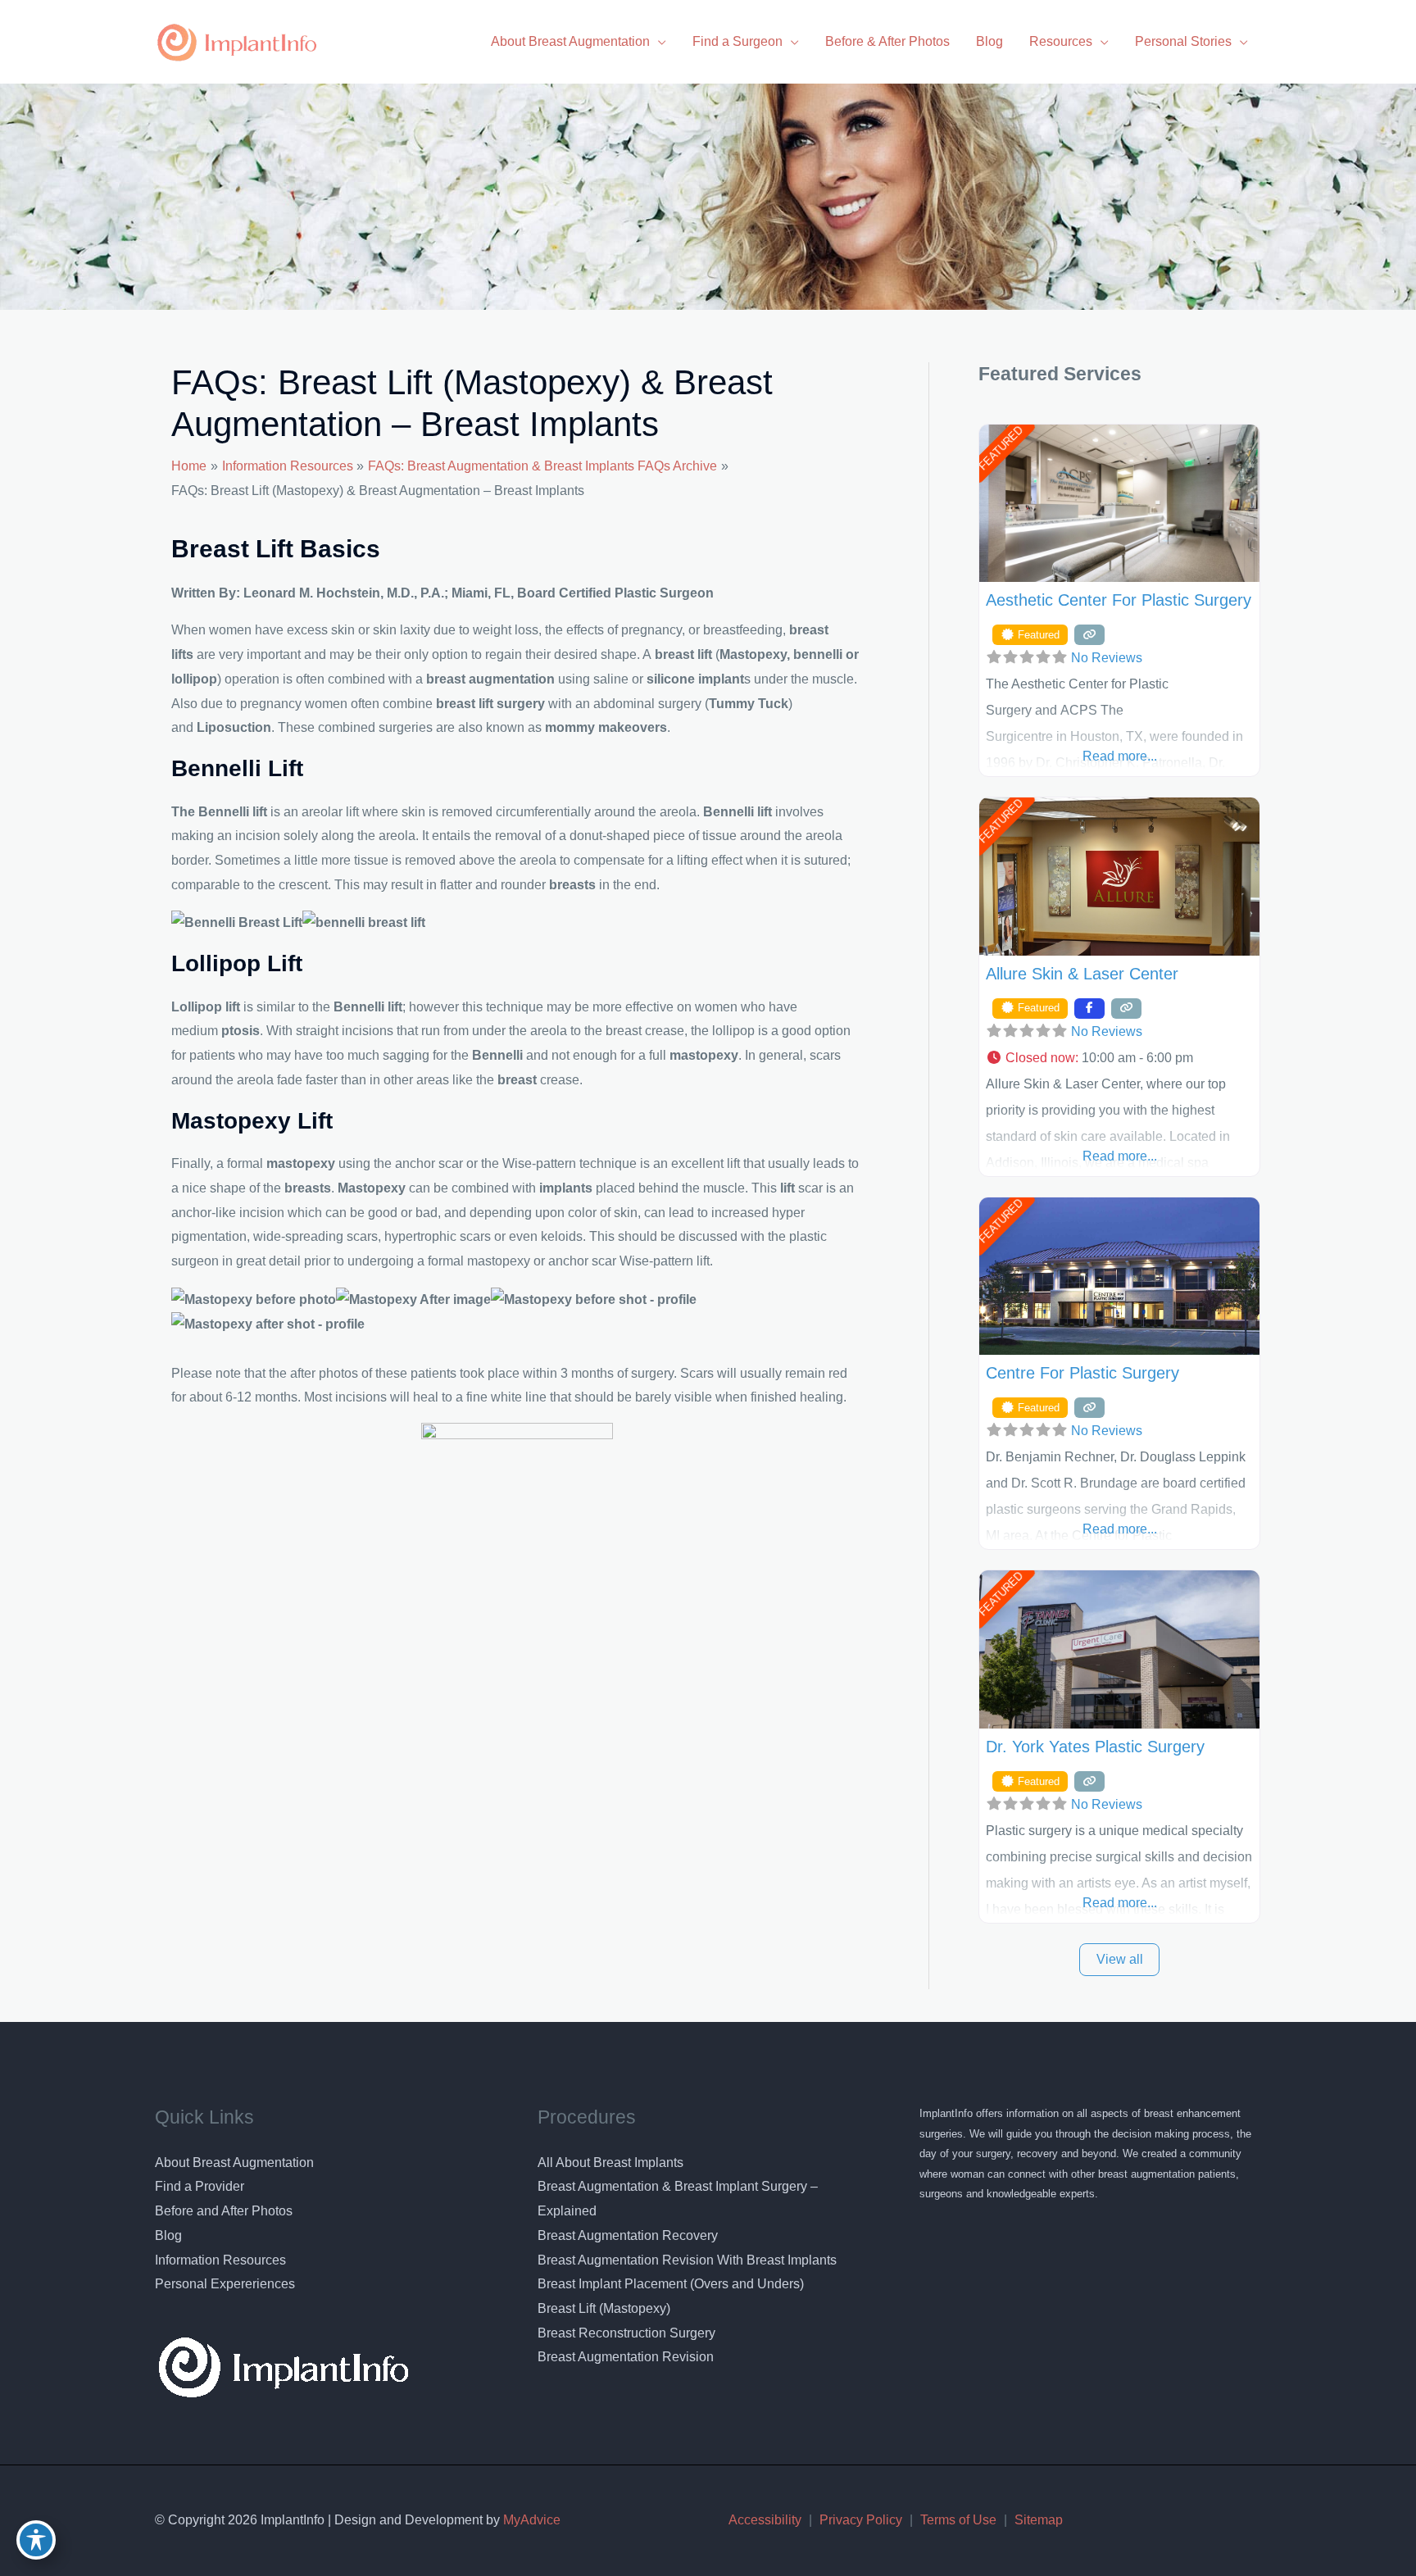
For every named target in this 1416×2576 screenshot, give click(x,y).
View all (1120, 1959)
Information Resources (220, 2260)
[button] (1119, 1058)
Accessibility (765, 2520)
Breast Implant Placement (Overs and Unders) (671, 2284)
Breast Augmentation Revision (626, 2357)
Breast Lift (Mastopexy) (604, 2308)
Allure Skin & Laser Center (1082, 974)
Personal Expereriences (225, 2284)
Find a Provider (200, 2186)
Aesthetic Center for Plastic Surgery (1119, 600)
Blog (168, 2235)
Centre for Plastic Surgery (1082, 1373)
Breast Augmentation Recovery (628, 2235)
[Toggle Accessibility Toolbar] (36, 2540)
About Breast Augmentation (234, 2163)
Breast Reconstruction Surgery (626, 2333)
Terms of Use (958, 2520)
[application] (658, 41)
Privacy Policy (861, 2520)
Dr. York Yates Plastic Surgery (1095, 1747)
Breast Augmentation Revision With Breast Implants (687, 2260)
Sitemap (1039, 2520)
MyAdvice (530, 2520)
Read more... (1120, 756)
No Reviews (1107, 658)
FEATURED (1000, 448)
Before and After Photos (224, 2211)
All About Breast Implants (610, 2163)
